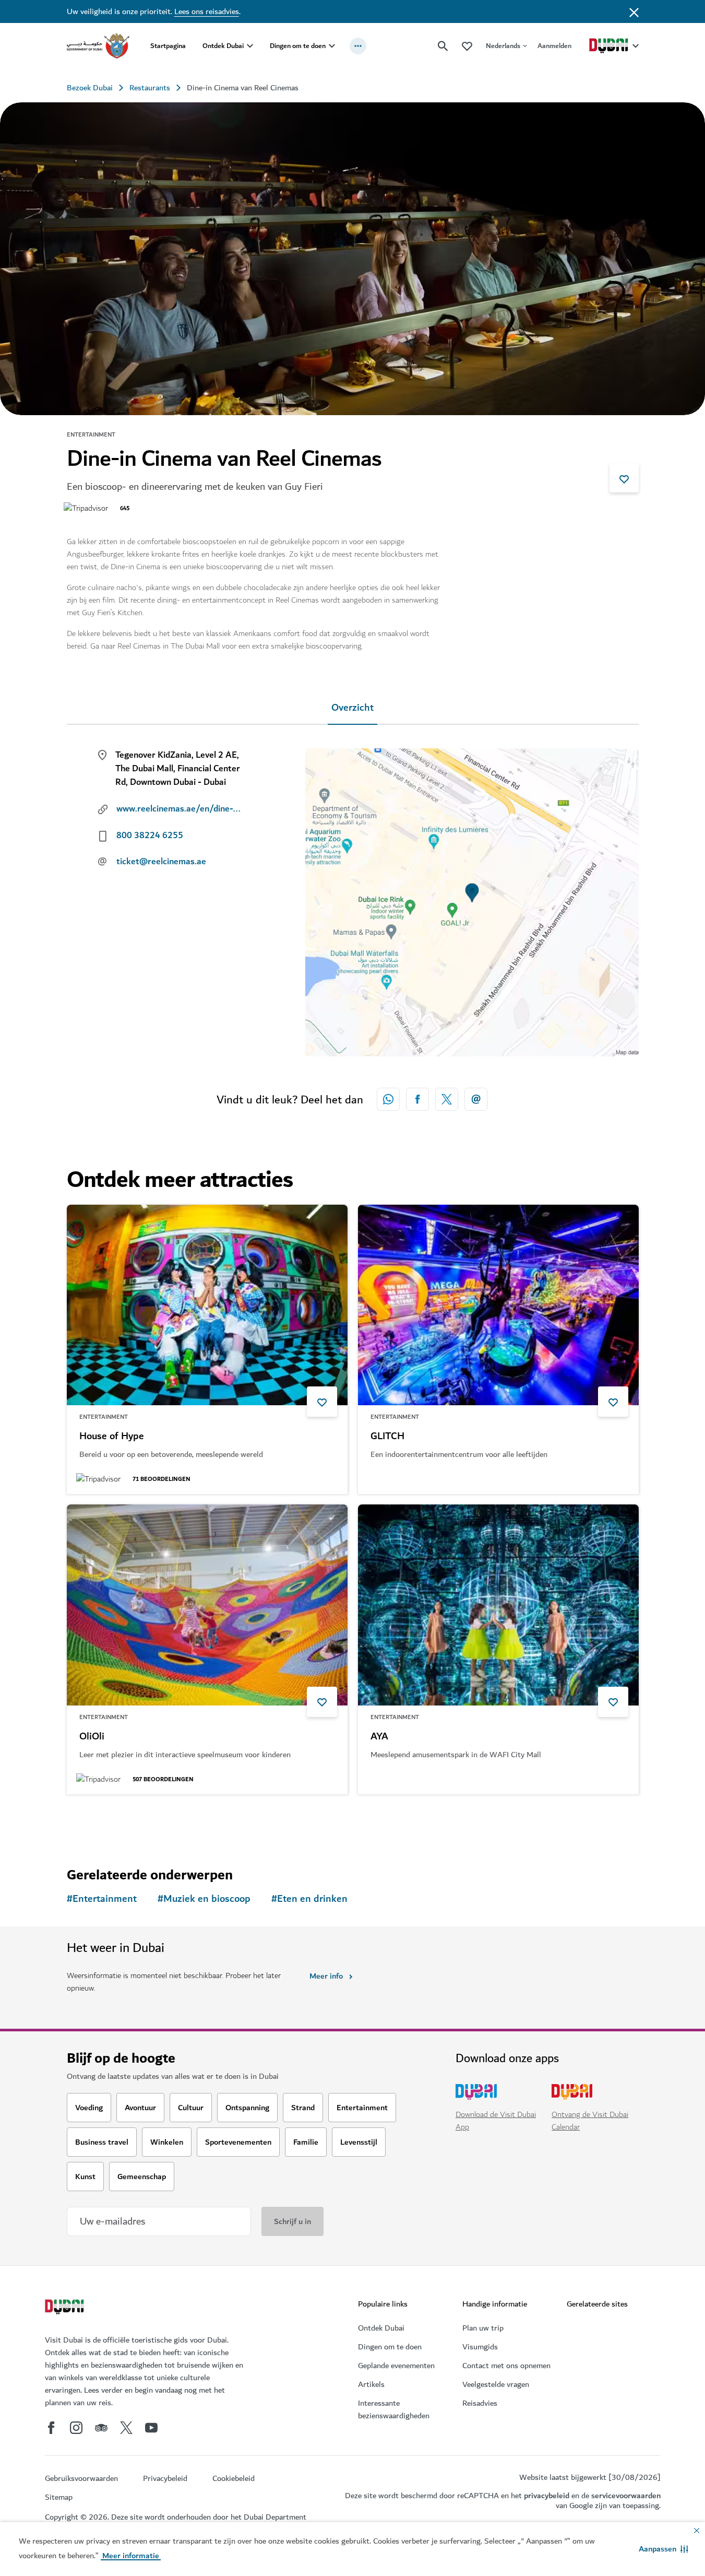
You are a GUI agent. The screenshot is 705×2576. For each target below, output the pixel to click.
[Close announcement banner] (634, 11)
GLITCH (387, 1437)
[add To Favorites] (624, 478)
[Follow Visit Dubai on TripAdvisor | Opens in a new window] (101, 2428)
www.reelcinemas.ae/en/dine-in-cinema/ (179, 809)
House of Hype (112, 1437)
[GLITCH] (498, 1305)
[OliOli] (207, 1605)
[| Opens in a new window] (76, 2428)
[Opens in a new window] (417, 1099)
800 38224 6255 (150, 836)
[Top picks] (467, 46)
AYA (379, 1737)
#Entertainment (102, 1899)
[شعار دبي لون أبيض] (66, 2308)
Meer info (326, 1976)
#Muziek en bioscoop (204, 1899)
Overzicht (352, 708)
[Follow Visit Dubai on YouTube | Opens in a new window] (151, 2428)
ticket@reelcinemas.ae (161, 862)
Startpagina (168, 46)
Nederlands (503, 46)
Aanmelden (554, 46)
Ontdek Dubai (223, 46)
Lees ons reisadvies (207, 11)
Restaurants (150, 88)
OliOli (92, 1737)
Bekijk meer (105, 1821)
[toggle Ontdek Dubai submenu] (250, 46)
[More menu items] (358, 46)
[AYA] (498, 1605)
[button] (664, 2549)
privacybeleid (547, 2496)
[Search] (443, 46)
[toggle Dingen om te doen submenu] (332, 46)
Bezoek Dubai (90, 88)
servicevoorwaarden (626, 2496)
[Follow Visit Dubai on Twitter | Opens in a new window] (126, 2428)
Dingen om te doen (298, 46)
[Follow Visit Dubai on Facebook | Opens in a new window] (51, 2428)
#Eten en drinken (309, 1899)
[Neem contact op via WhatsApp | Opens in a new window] (388, 1099)
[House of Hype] (207, 1305)
